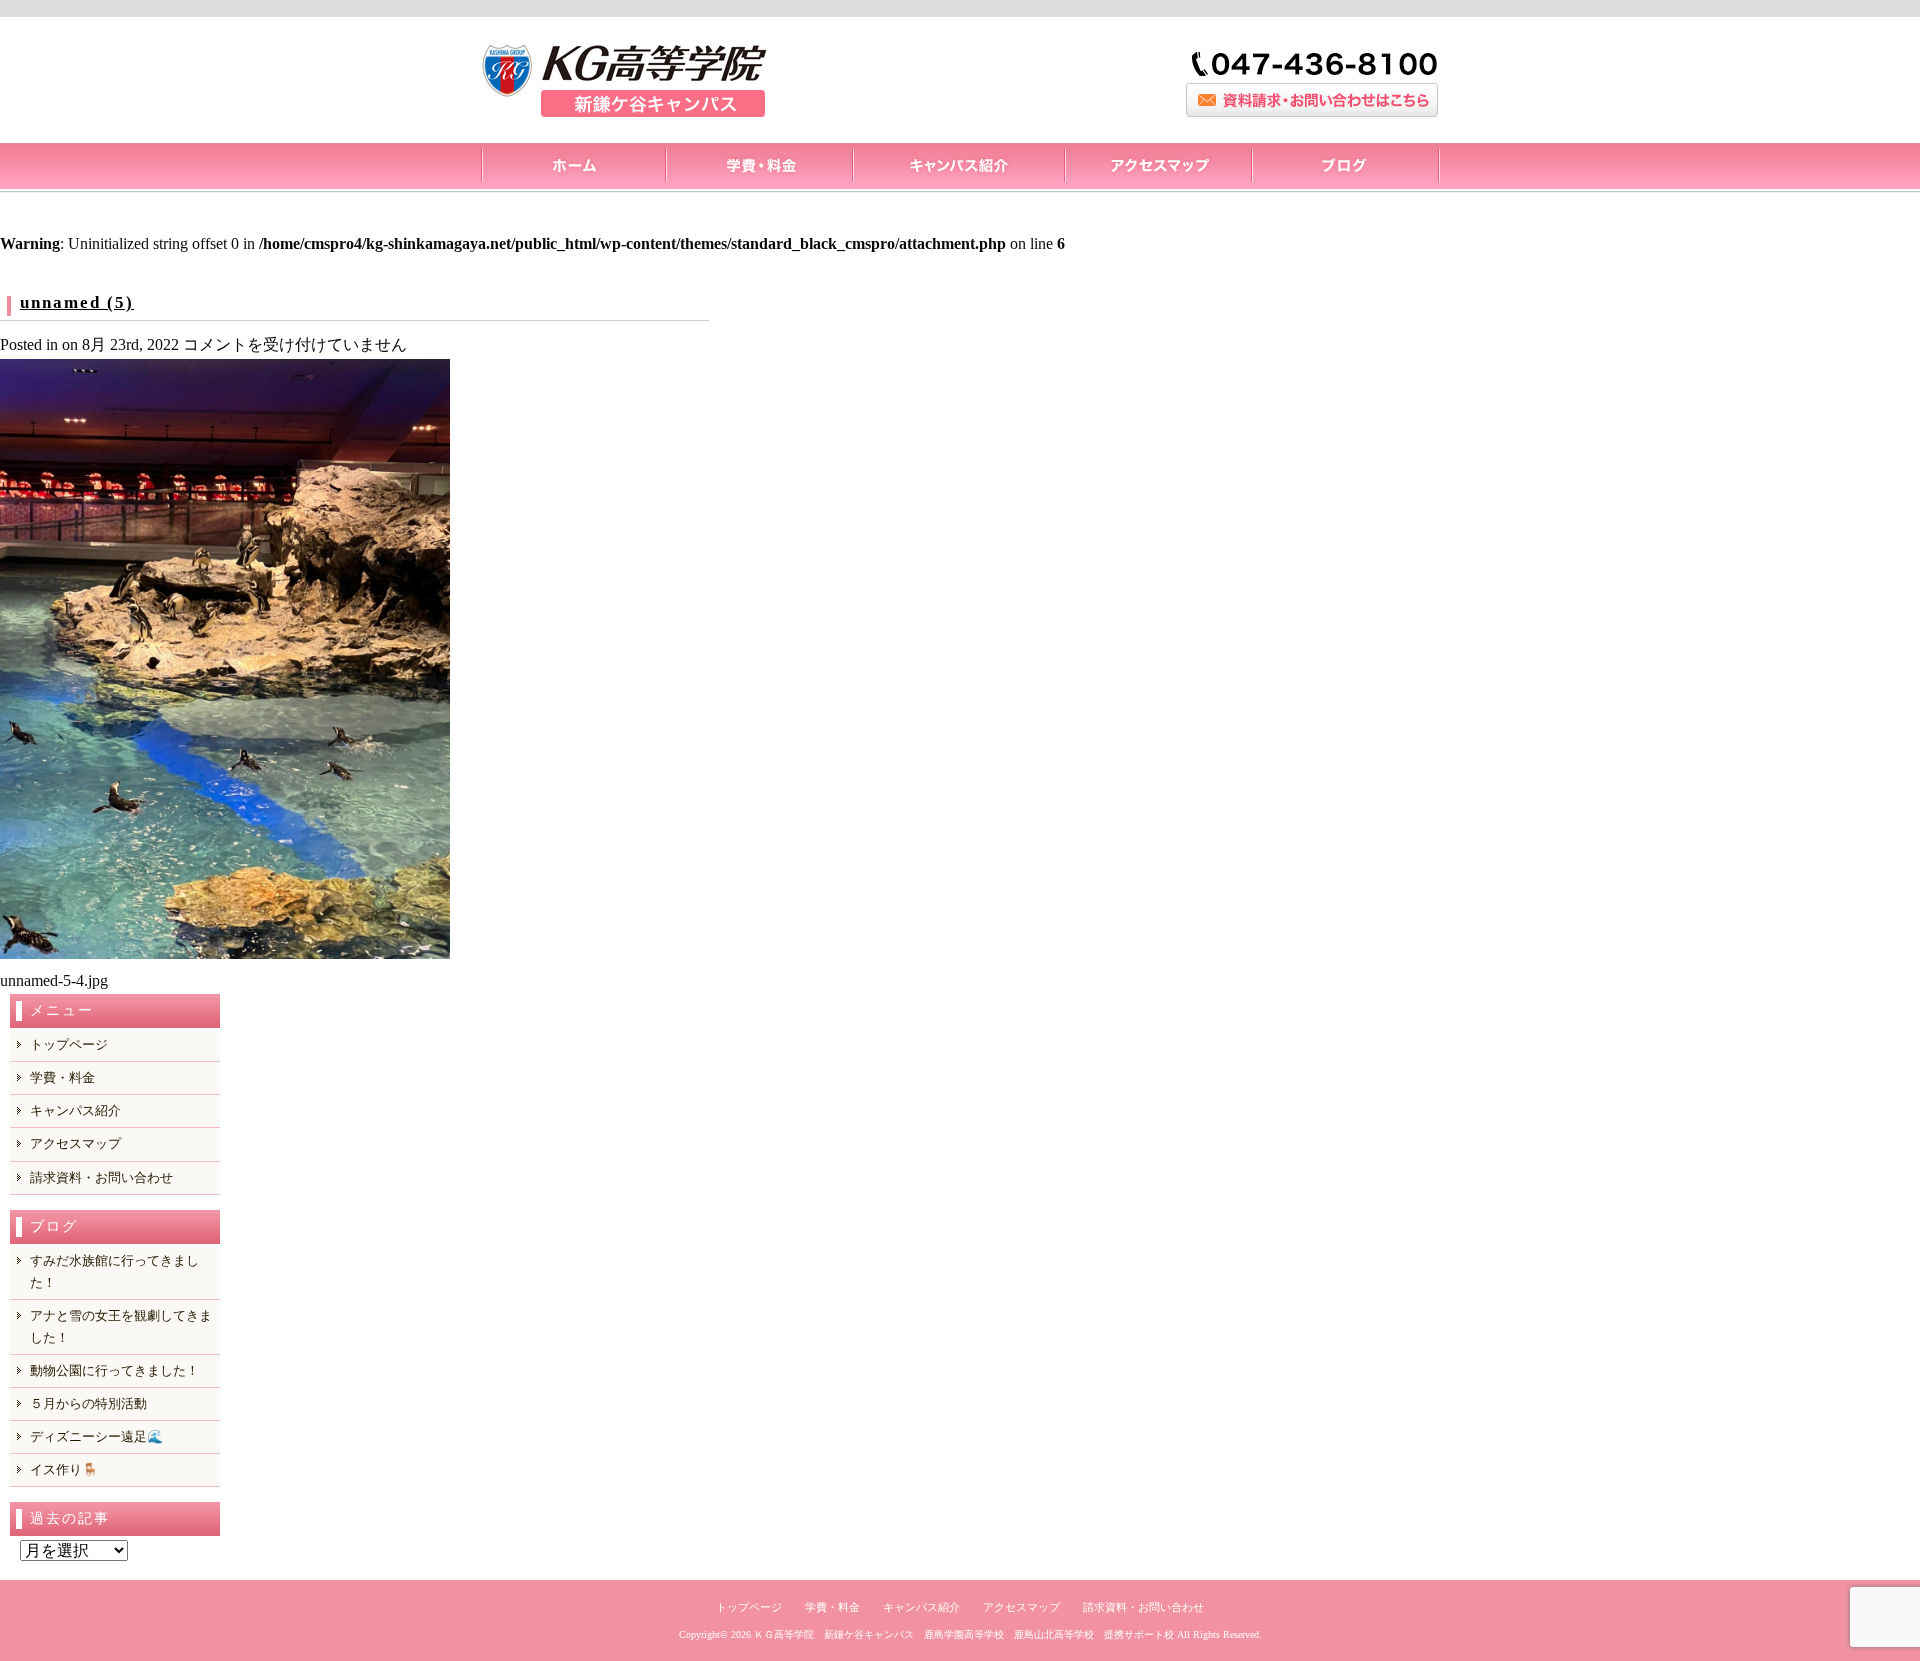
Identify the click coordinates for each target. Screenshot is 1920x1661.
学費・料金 (62, 1077)
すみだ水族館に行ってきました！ (114, 1271)
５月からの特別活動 (88, 1403)
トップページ (572, 168)
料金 (758, 168)
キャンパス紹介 (958, 168)
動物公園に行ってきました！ (114, 1370)
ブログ (1345, 168)
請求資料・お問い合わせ (101, 1177)
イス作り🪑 (64, 1469)
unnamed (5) (77, 302)
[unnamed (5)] (225, 953)
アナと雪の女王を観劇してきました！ (121, 1326)
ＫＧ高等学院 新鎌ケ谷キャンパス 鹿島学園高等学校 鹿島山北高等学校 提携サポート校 (964, 1634)
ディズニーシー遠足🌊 (96, 1436)
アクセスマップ (1157, 168)
